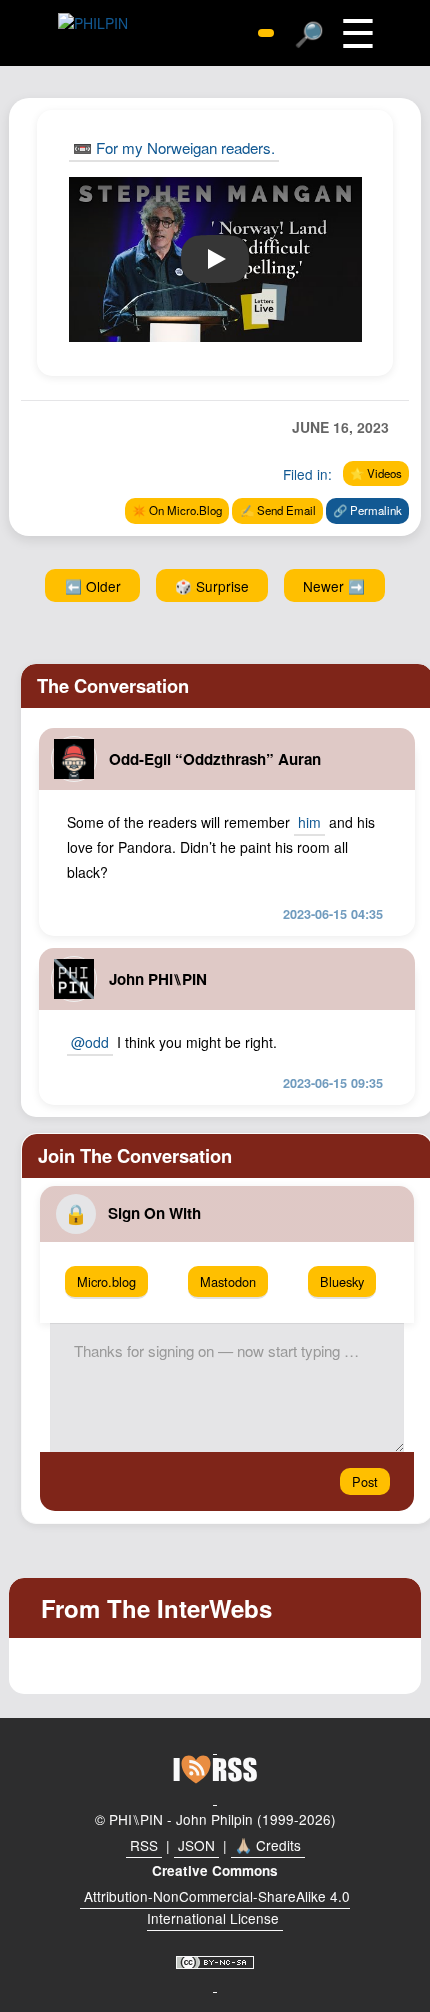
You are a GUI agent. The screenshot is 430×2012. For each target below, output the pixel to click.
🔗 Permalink (367, 510)
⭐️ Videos (376, 473)
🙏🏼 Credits (268, 1845)
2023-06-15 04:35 (333, 914)
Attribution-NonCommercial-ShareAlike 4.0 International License (217, 1907)
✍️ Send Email (278, 510)
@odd (90, 1042)
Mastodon (228, 1281)
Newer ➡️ (334, 586)
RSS (144, 1845)
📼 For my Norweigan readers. (174, 147)
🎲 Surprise (212, 586)
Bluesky (342, 1281)
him (309, 822)
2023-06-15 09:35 (333, 1083)
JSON (196, 1845)
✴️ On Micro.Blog (177, 510)
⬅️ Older (93, 586)
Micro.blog (106, 1281)
